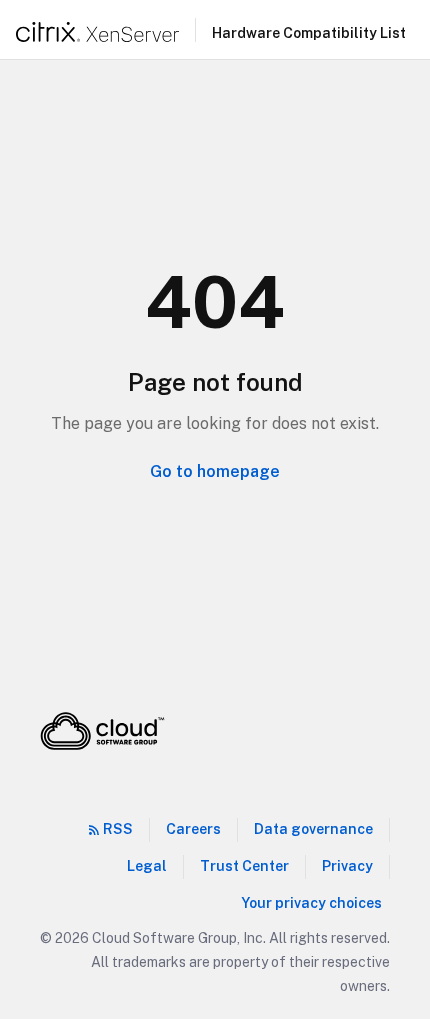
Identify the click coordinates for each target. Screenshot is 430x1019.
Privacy (347, 866)
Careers (193, 829)
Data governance (313, 829)
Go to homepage (215, 471)
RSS (118, 829)
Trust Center (244, 866)
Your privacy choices (311, 903)
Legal (147, 866)
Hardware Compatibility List (309, 33)
